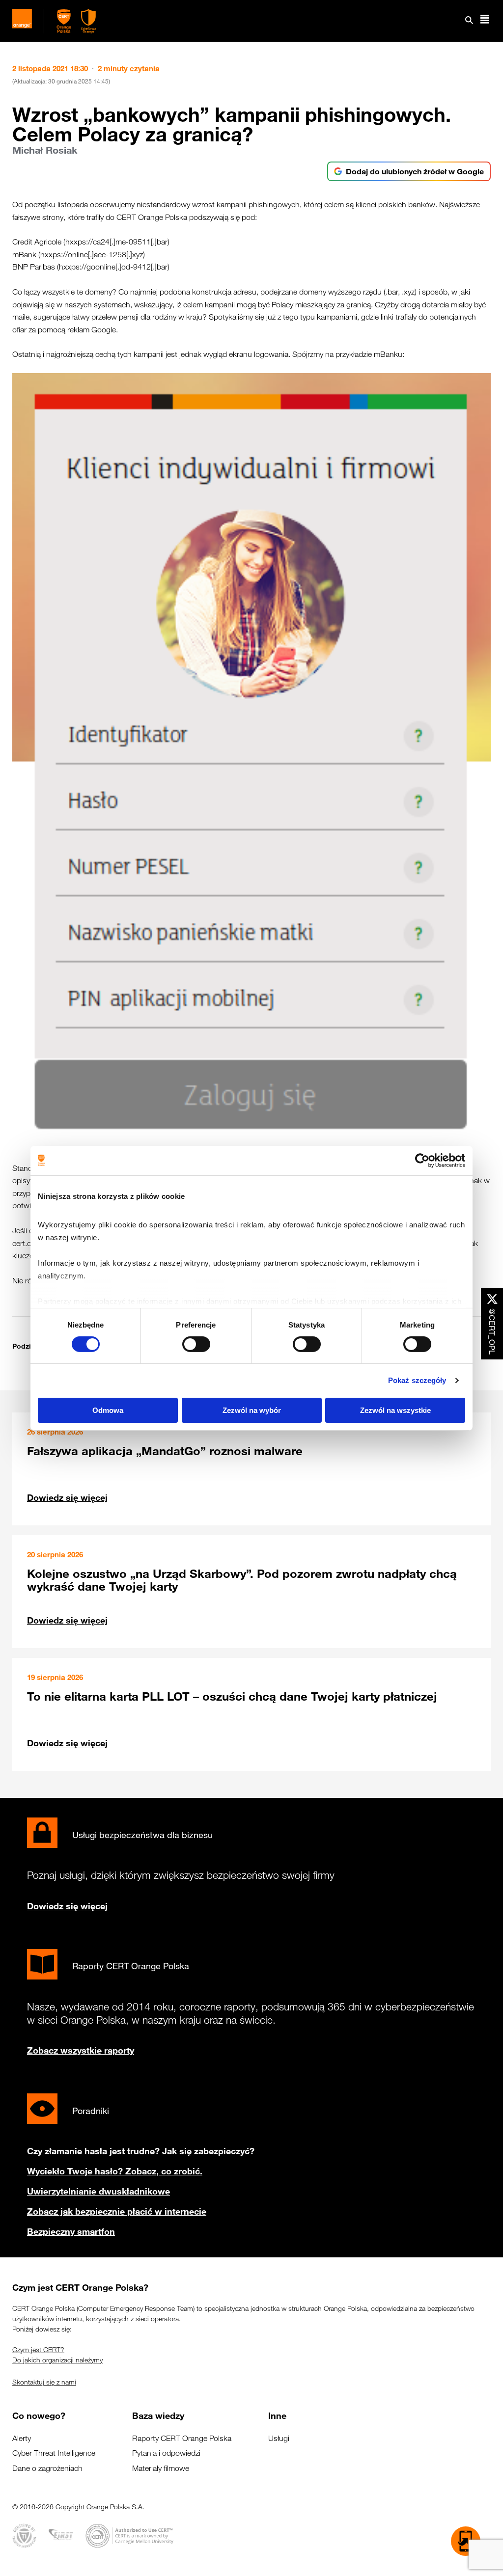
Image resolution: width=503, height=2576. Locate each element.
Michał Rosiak (45, 150)
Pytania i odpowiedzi (166, 2453)
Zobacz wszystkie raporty (81, 2050)
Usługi (279, 2438)
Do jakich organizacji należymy (57, 2360)
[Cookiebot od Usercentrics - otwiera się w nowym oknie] (422, 1160)
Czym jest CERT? (38, 2350)
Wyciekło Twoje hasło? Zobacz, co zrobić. (115, 2171)
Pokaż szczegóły (417, 1380)
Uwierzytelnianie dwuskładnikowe (98, 2191)
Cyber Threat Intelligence (54, 2453)
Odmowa (108, 1410)
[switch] (196, 1344)
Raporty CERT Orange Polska (182, 2438)
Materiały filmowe (161, 2468)
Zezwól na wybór (252, 1410)
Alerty (22, 2438)
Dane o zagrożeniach (47, 2468)
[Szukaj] (469, 21)
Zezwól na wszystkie (395, 1410)
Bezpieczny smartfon (71, 2231)
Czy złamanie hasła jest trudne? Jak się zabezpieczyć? (141, 2151)
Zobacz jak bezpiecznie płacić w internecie (117, 2211)
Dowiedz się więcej (67, 1497)
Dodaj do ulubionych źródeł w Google (415, 171)
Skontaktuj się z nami (44, 2382)
